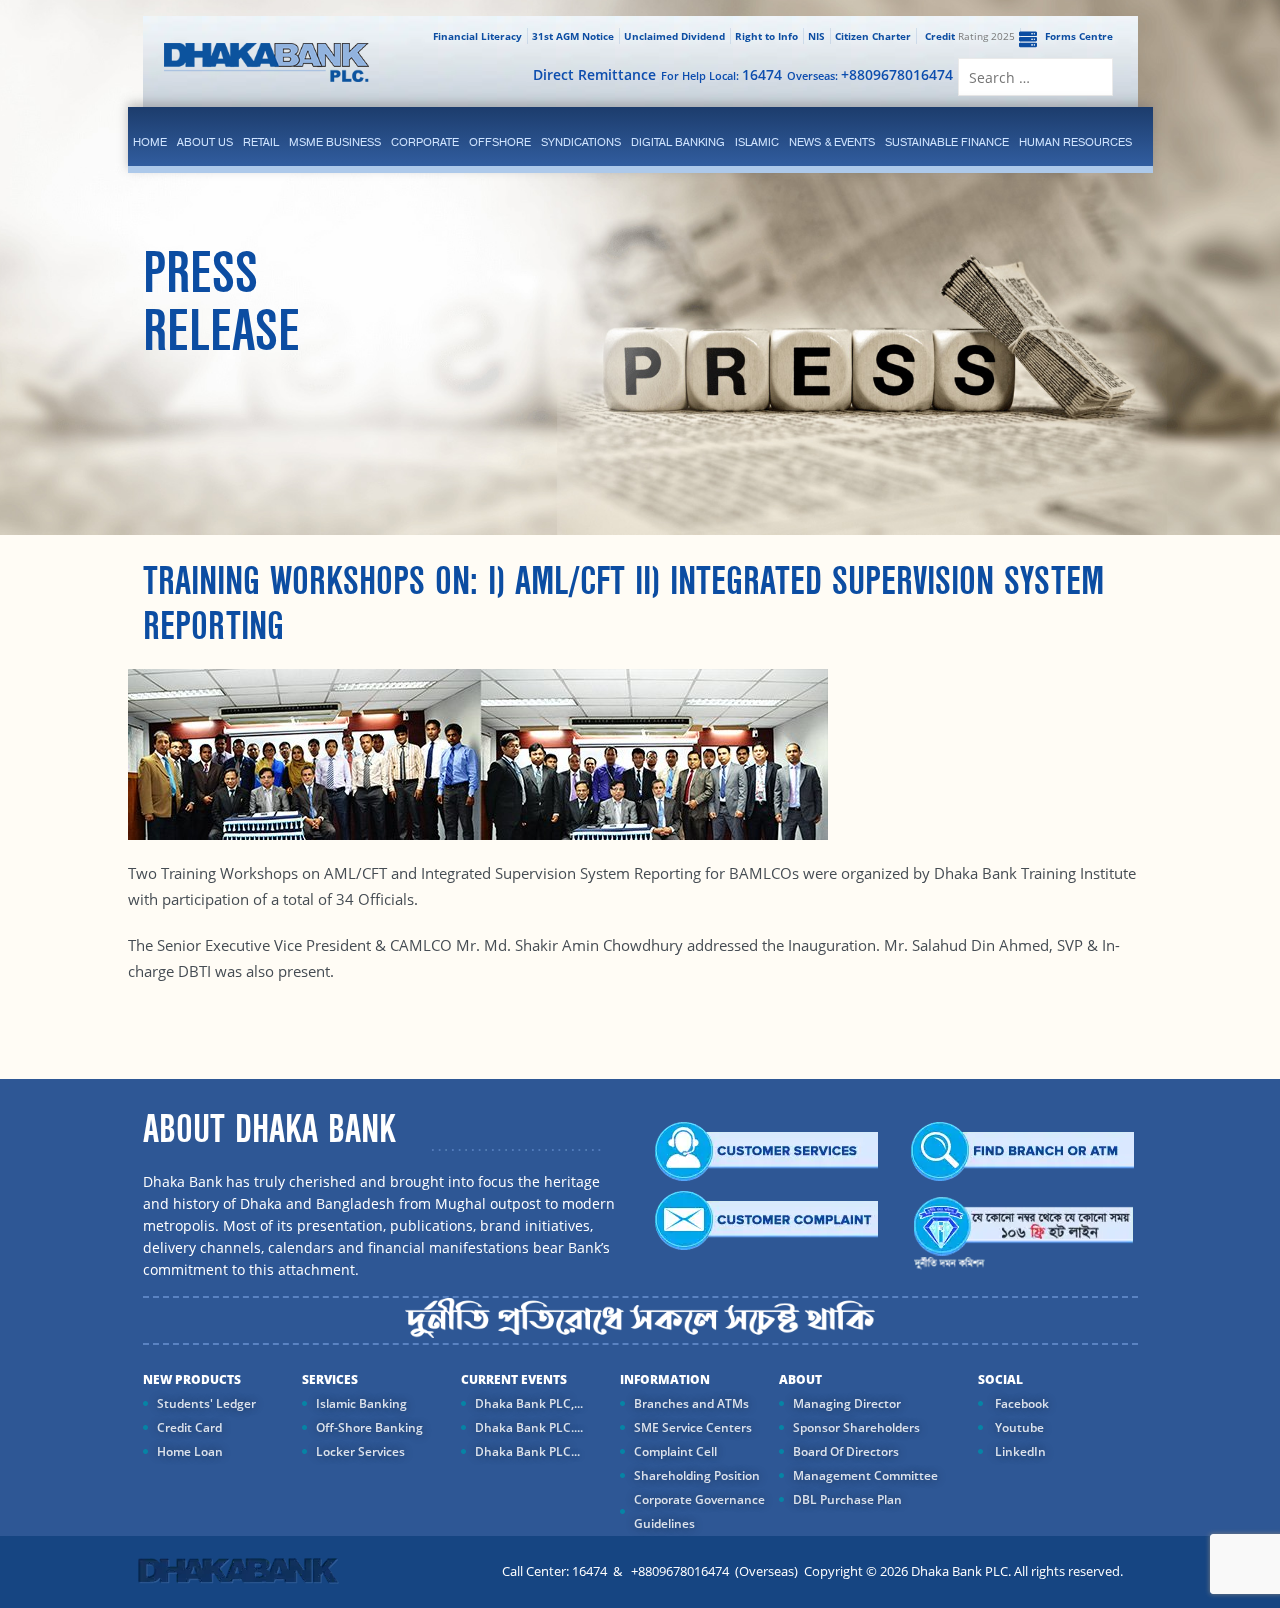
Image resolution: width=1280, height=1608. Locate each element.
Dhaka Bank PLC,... (529, 1403)
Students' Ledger (206, 1403)
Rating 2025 (970, 36)
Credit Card (189, 1427)
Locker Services (360, 1451)
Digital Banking (678, 142)
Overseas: (870, 74)
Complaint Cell (675, 1451)
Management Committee (865, 1475)
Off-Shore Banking (369, 1427)
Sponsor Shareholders (856, 1427)
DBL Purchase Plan (847, 1499)
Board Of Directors (846, 1451)
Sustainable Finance (947, 142)
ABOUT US (205, 142)
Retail (261, 142)
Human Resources (1075, 142)
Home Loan (190, 1451)
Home (150, 142)
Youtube (1018, 1427)
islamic (757, 142)
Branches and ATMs (691, 1403)
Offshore (500, 142)
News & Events (832, 142)
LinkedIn (1019, 1451)
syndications (581, 142)
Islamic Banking (361, 1403)
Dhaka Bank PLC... (527, 1451)
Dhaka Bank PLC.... (529, 1427)
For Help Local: (721, 74)
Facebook (1020, 1403)
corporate (425, 142)
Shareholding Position (697, 1475)
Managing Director (847, 1403)
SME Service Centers (693, 1427)
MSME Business (335, 142)
